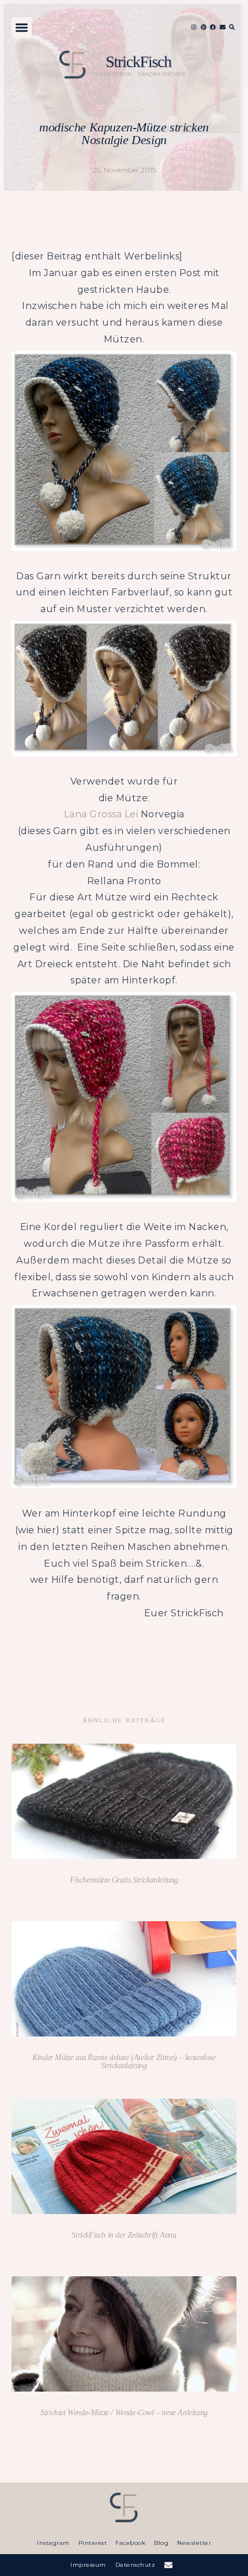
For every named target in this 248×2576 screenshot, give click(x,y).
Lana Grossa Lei (101, 814)
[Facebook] (213, 27)
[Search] (232, 27)
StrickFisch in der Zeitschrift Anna (124, 2235)
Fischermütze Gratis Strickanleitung (124, 1880)
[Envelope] (223, 27)
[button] (22, 27)
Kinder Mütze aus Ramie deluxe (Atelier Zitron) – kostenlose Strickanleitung (124, 2062)
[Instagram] (194, 27)
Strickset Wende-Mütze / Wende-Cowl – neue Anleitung (124, 2413)
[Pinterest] (204, 27)
